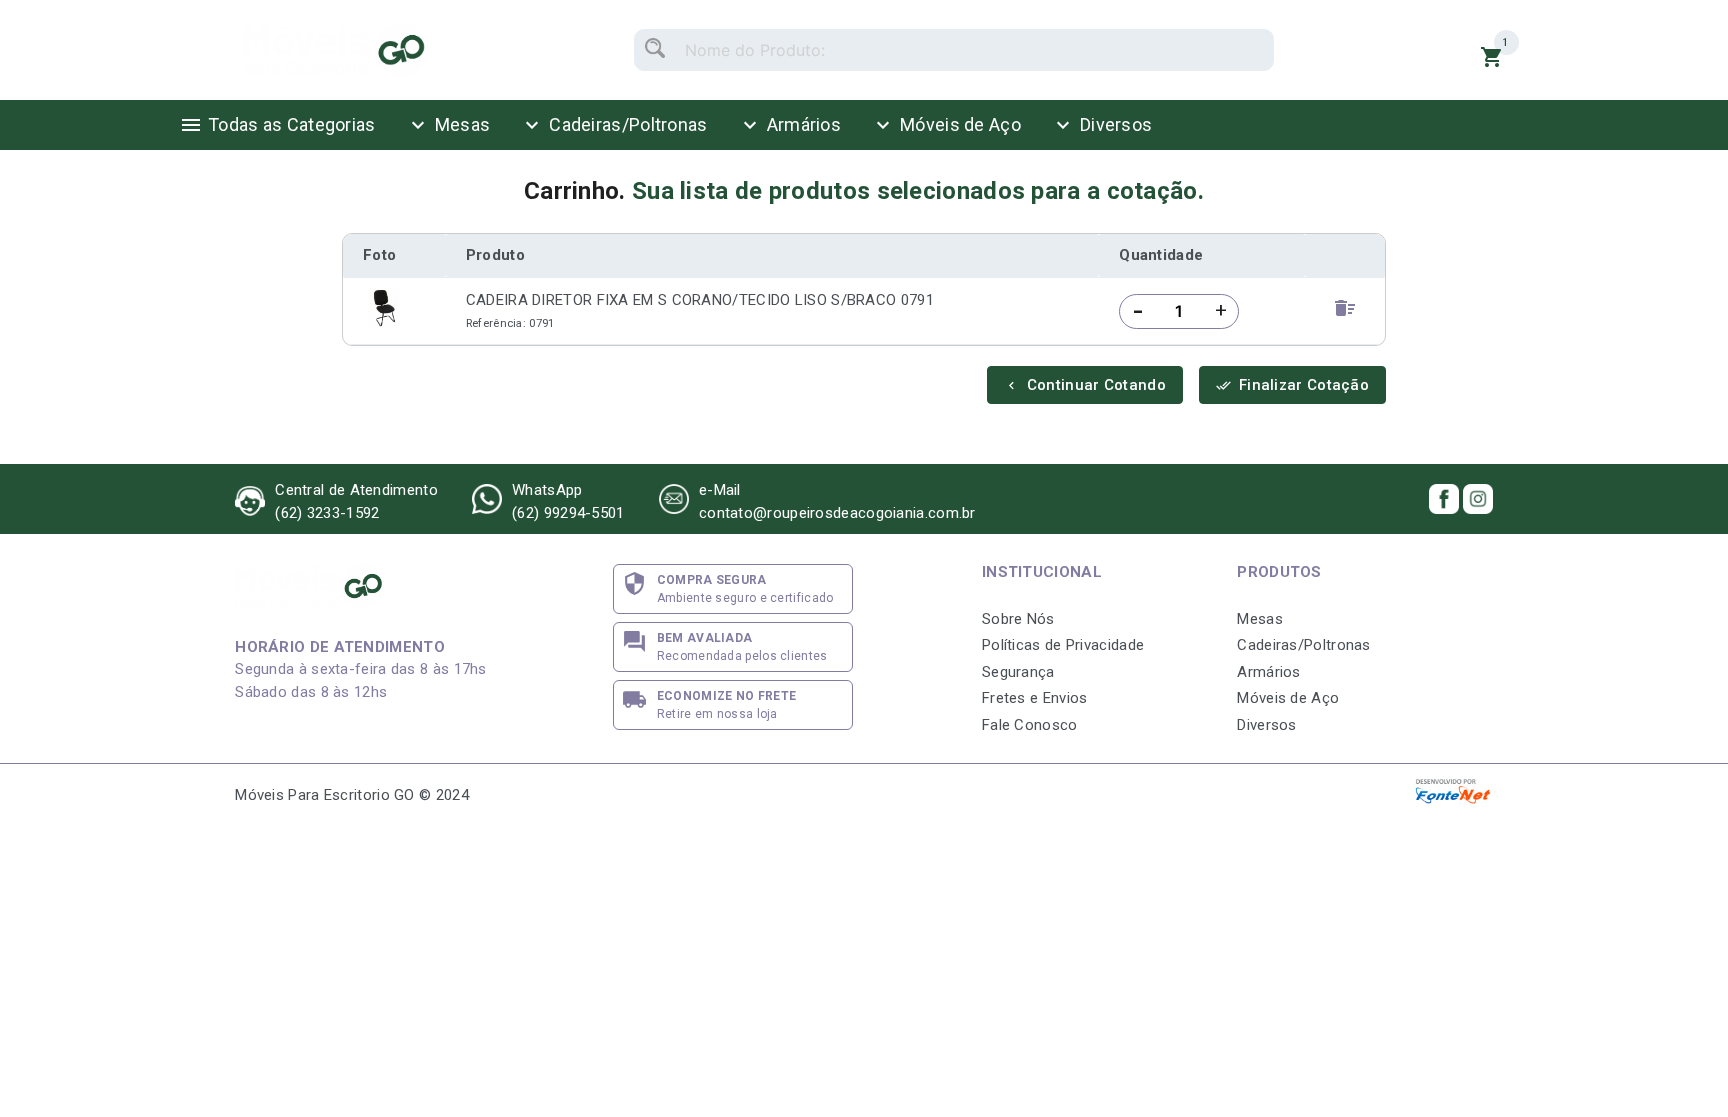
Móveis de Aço (946, 125)
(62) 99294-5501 (568, 513)
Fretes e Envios (1035, 698)
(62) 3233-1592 (327, 513)
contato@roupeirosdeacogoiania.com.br (837, 513)
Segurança (1018, 672)
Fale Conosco (1030, 725)
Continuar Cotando (1085, 385)
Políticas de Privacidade (1063, 645)
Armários (789, 125)
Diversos (1101, 125)
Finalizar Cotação (1292, 385)
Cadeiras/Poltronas (613, 125)
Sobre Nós (1018, 619)
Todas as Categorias (277, 125)
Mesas (448, 125)
